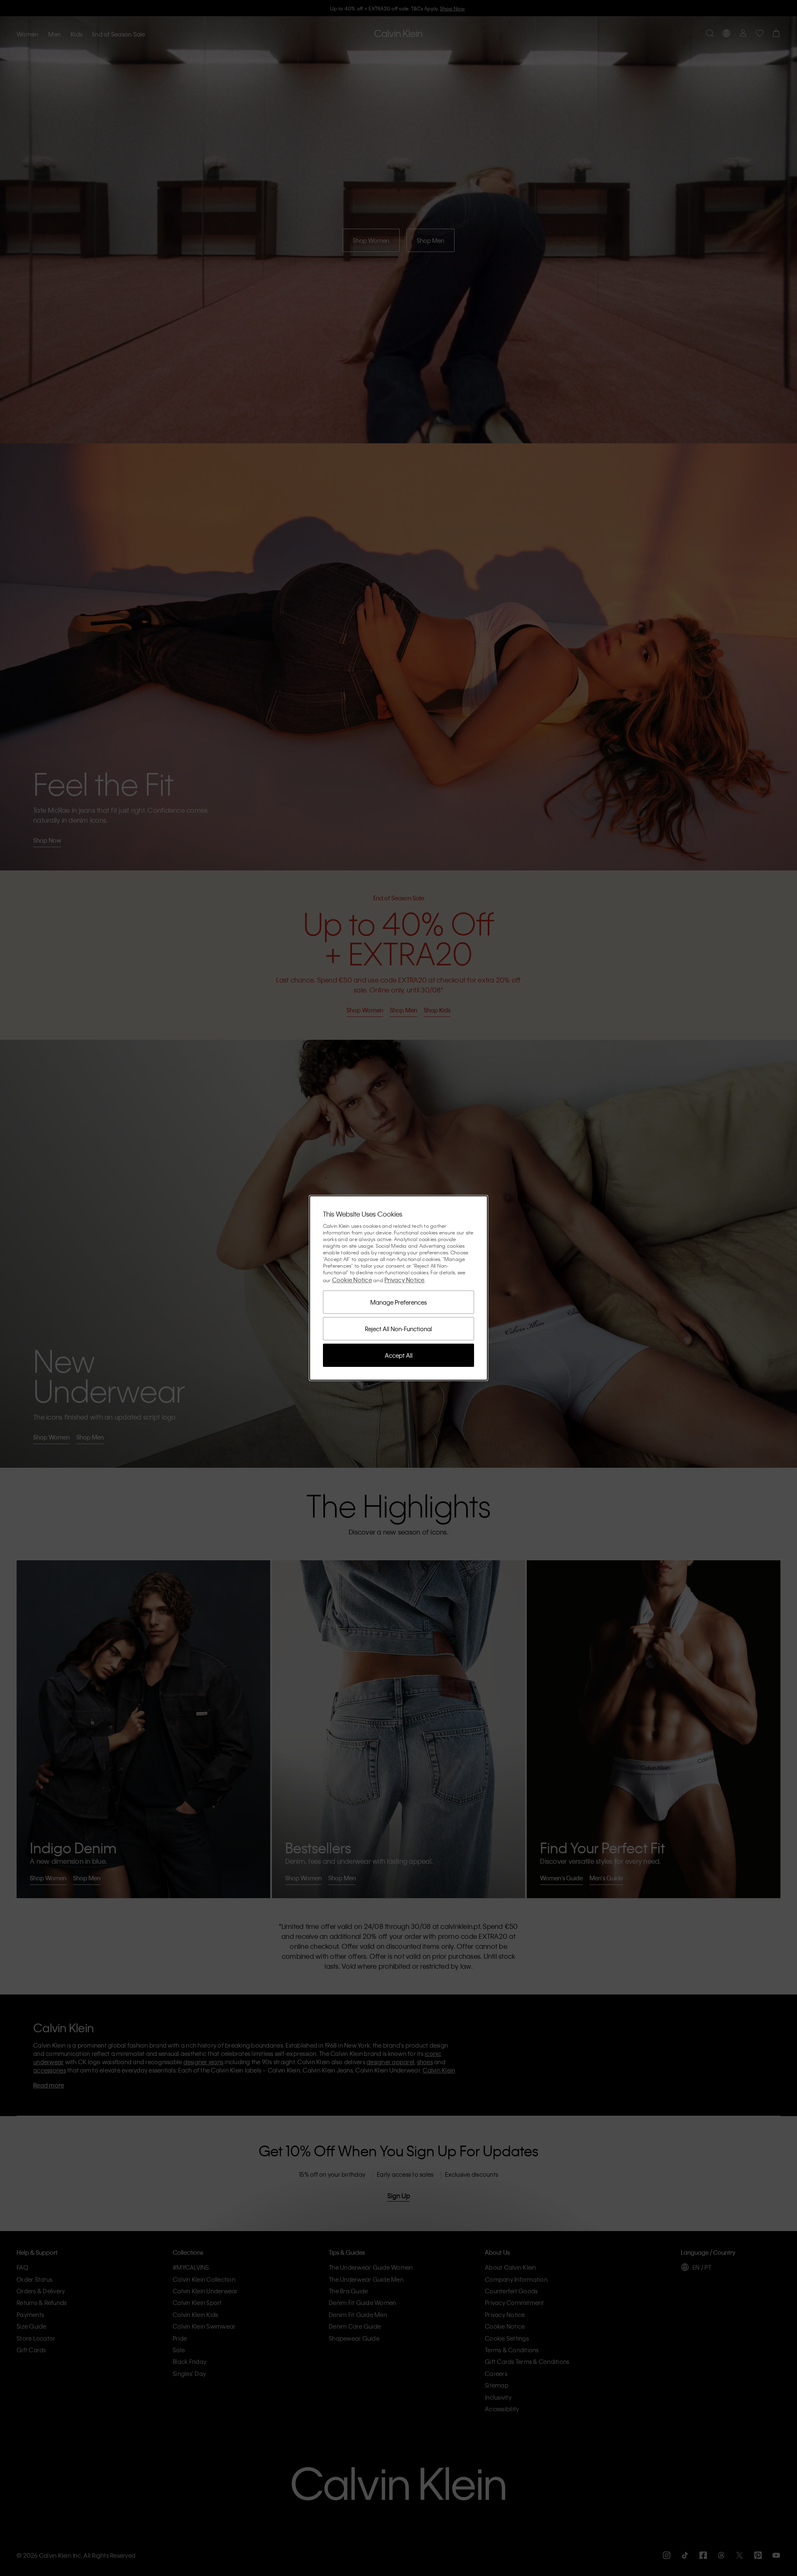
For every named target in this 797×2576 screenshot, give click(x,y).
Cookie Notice (352, 1280)
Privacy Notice (405, 1280)
